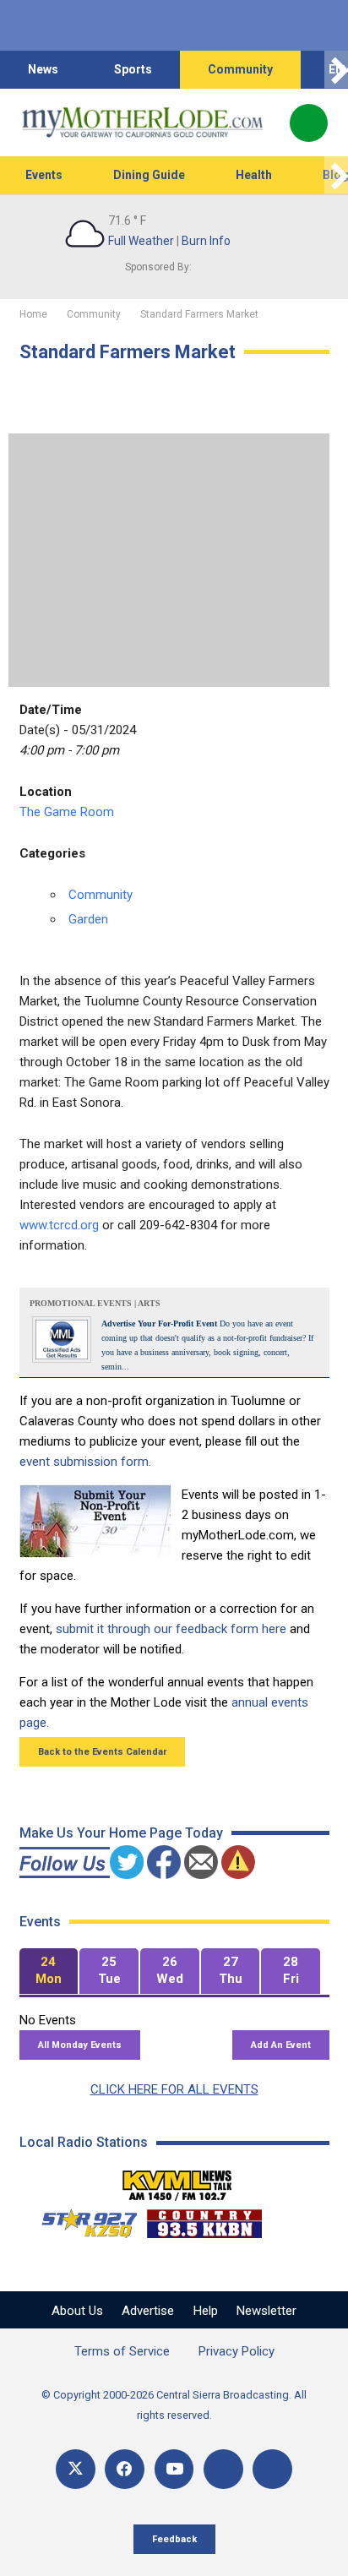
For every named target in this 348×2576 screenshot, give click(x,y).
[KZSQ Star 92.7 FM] (82, 2219)
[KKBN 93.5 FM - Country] (204, 2219)
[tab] (49, 1971)
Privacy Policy (237, 2351)
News (43, 69)
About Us (77, 2311)
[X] (76, 2469)
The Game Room (67, 812)
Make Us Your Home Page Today (121, 1833)
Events (44, 175)
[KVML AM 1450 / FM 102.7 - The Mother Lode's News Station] (177, 2181)
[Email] (223, 2469)
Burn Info (206, 241)
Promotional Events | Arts (95, 1303)
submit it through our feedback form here (171, 1629)
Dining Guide (149, 175)
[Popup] (309, 123)
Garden (88, 919)
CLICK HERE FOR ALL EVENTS (174, 2089)
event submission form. (85, 1462)
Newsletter (266, 2311)
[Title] (272, 2469)
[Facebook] (125, 2469)
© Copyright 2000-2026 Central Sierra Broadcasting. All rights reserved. (174, 2405)
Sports (133, 69)
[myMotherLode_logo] (142, 123)
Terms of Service (122, 2351)
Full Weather (141, 241)
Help (206, 2311)
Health (254, 175)
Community (240, 69)
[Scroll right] (336, 70)
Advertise (148, 2311)
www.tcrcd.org (59, 1225)
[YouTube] (174, 2469)
